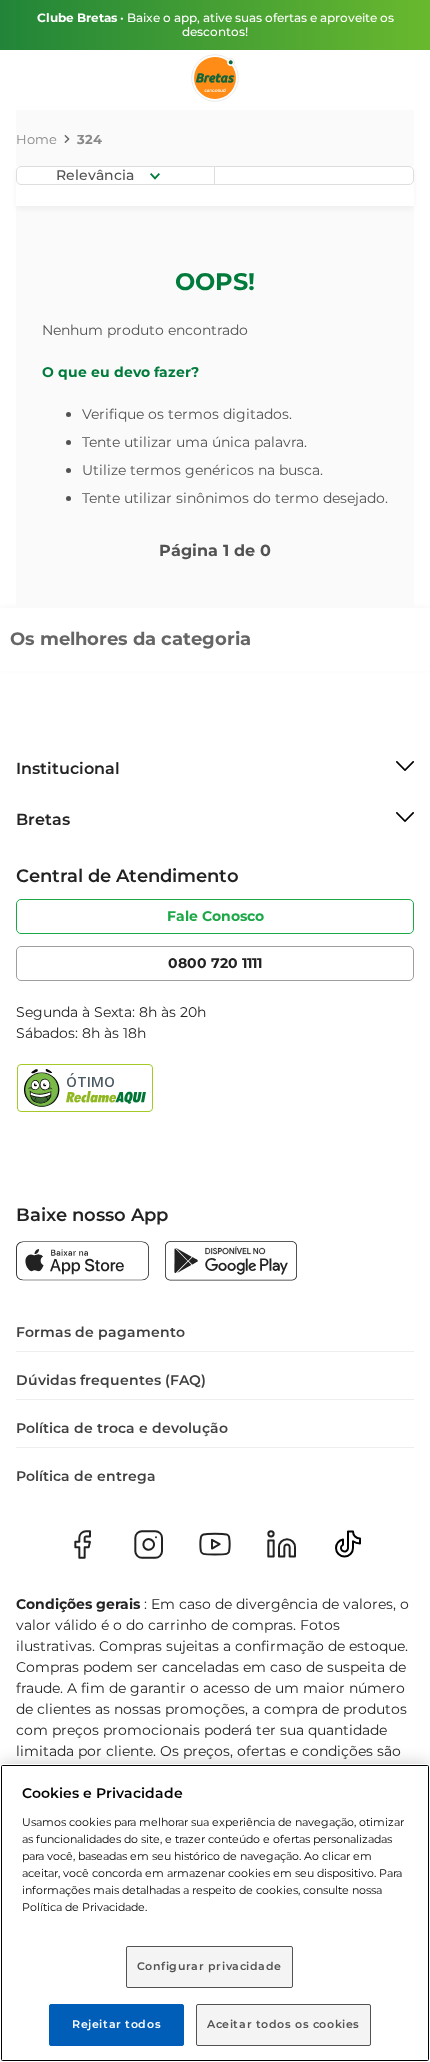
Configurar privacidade (210, 1966)
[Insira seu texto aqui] (82, 1263)
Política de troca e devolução (122, 1428)
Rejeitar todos (116, 2024)
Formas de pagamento (100, 1332)
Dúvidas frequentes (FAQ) (111, 1380)
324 (89, 139)
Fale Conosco (215, 916)
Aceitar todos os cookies (283, 2024)
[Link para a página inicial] (36, 139)
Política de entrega (86, 1476)
